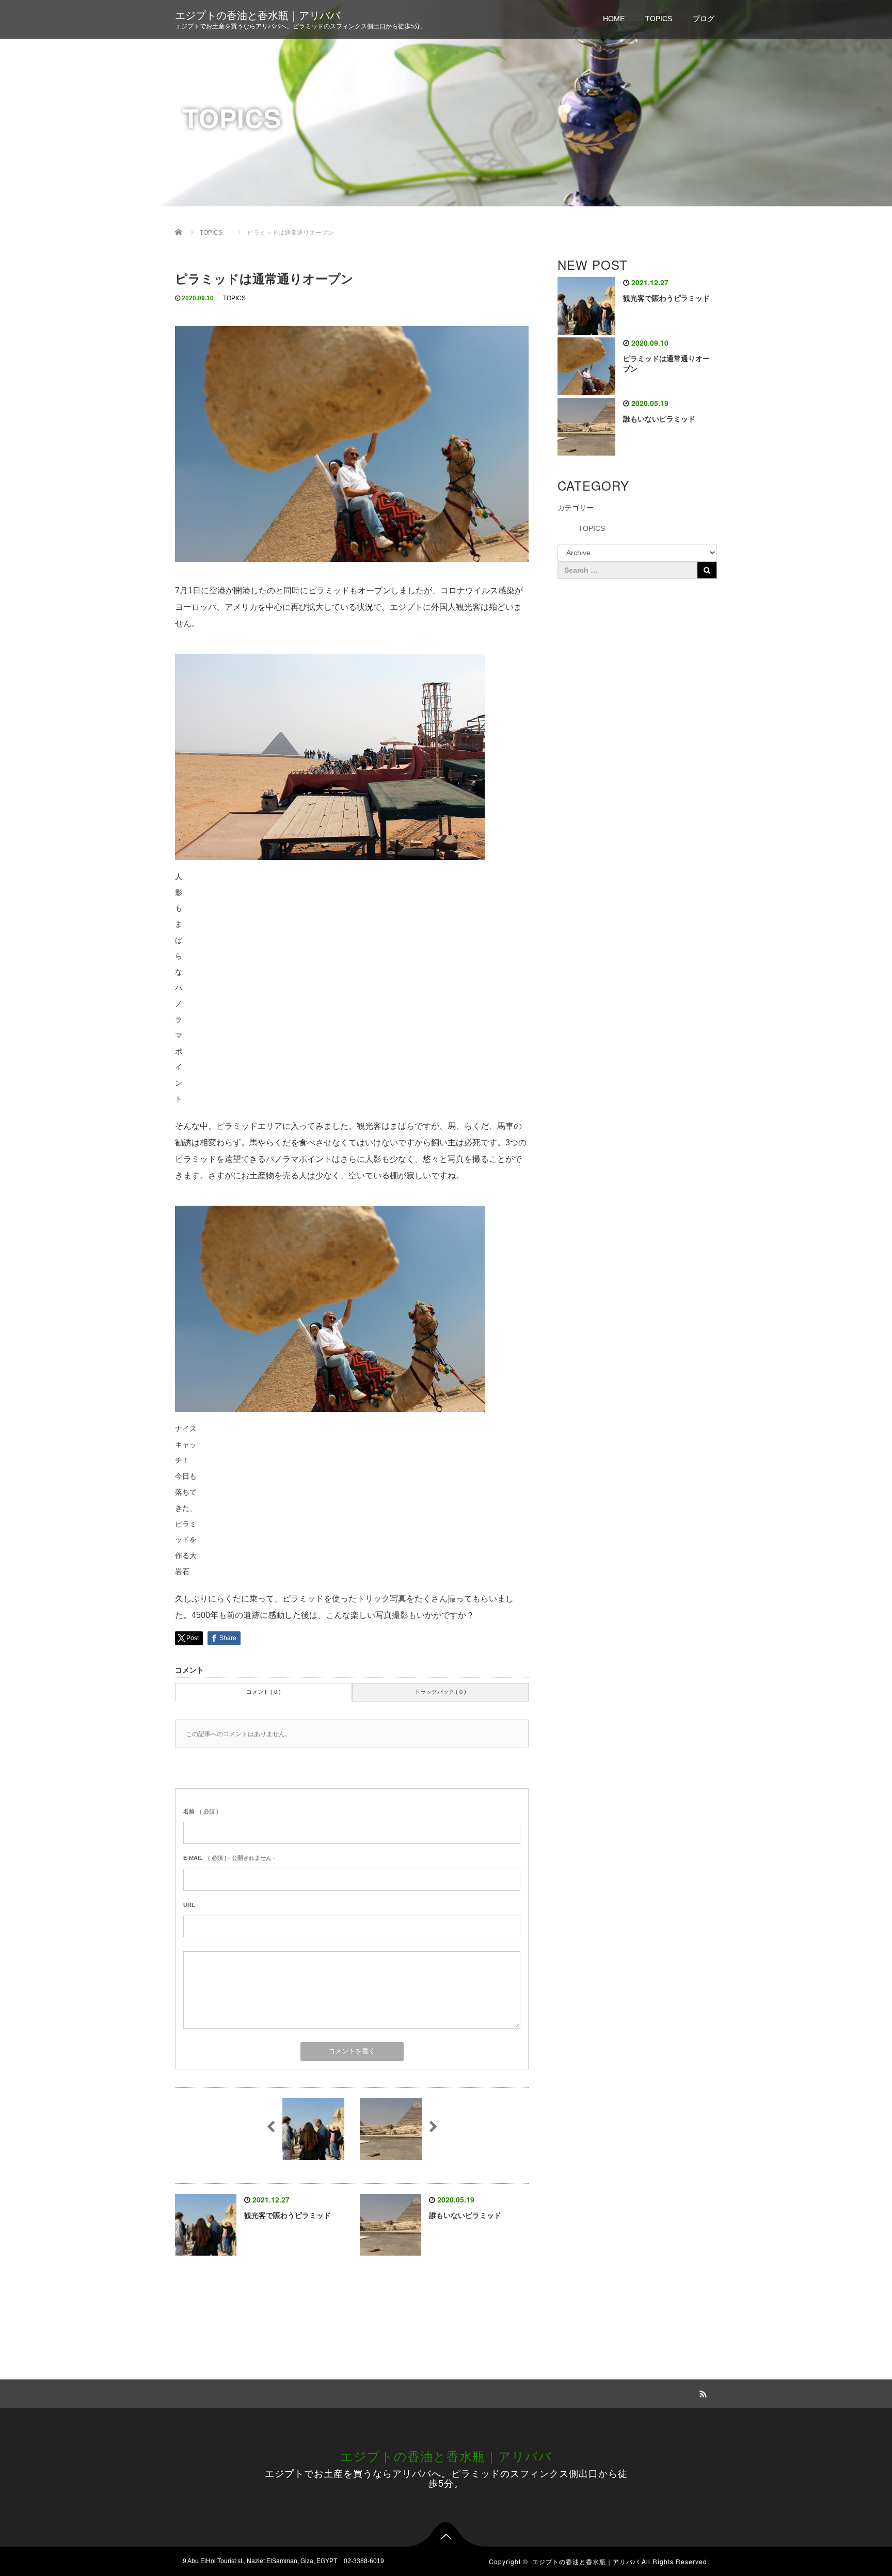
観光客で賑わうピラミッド (288, 2215)
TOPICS (659, 19)
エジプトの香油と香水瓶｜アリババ (258, 15)
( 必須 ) (201, 1811)
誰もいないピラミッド (465, 2215)
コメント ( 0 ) (264, 1692)
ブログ (704, 19)
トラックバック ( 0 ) (440, 1692)
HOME (614, 19)
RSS (702, 2392)
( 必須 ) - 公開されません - (229, 1858)
